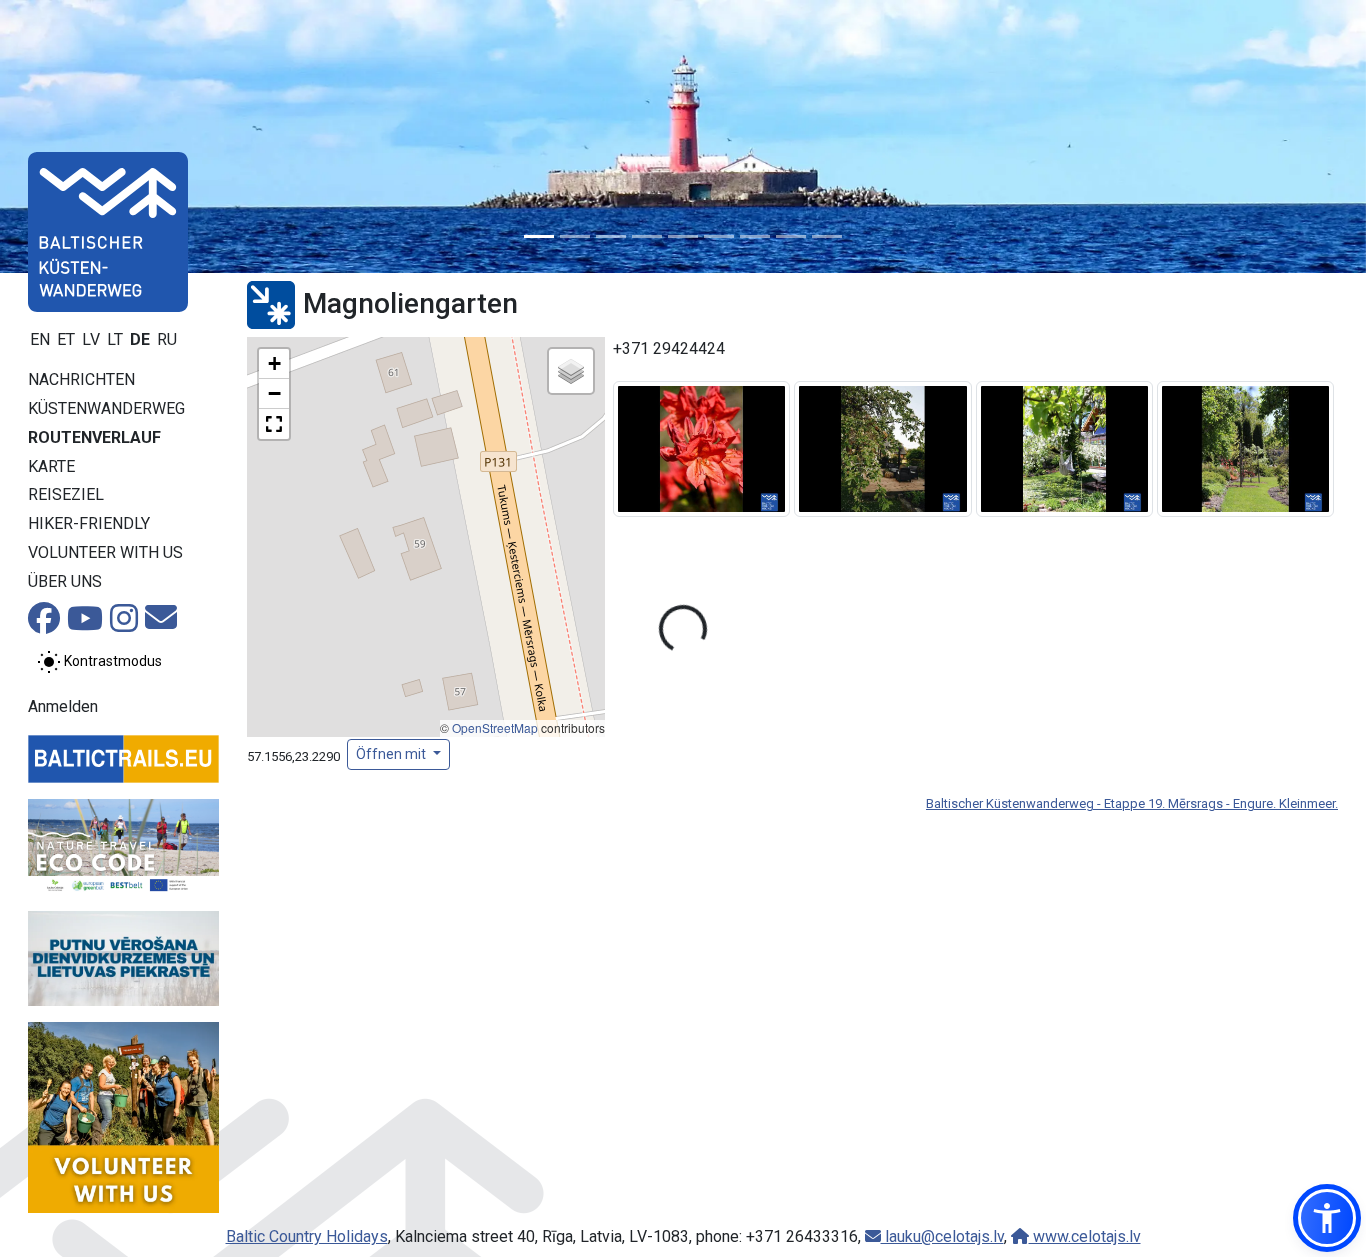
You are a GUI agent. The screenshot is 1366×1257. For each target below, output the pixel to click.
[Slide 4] (647, 236)
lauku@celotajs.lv (942, 1236)
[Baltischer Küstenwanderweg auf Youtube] (85, 624)
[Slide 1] (539, 236)
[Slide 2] (575, 236)
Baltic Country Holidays (307, 1236)
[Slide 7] (755, 236)
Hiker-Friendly (89, 523)
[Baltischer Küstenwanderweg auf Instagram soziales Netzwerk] (124, 624)
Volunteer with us (105, 552)
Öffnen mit (392, 754)
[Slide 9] (827, 236)
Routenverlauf (94, 437)
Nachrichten (81, 379)
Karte (51, 466)
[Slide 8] (791, 236)
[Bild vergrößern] (701, 448)
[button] (274, 364)
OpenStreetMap (495, 727)
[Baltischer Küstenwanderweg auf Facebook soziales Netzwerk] (44, 624)
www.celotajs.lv (1085, 1236)
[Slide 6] (719, 236)
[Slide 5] (683, 236)
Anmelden (63, 706)
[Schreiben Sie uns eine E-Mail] (161, 623)
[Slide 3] (611, 236)
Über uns (65, 581)
